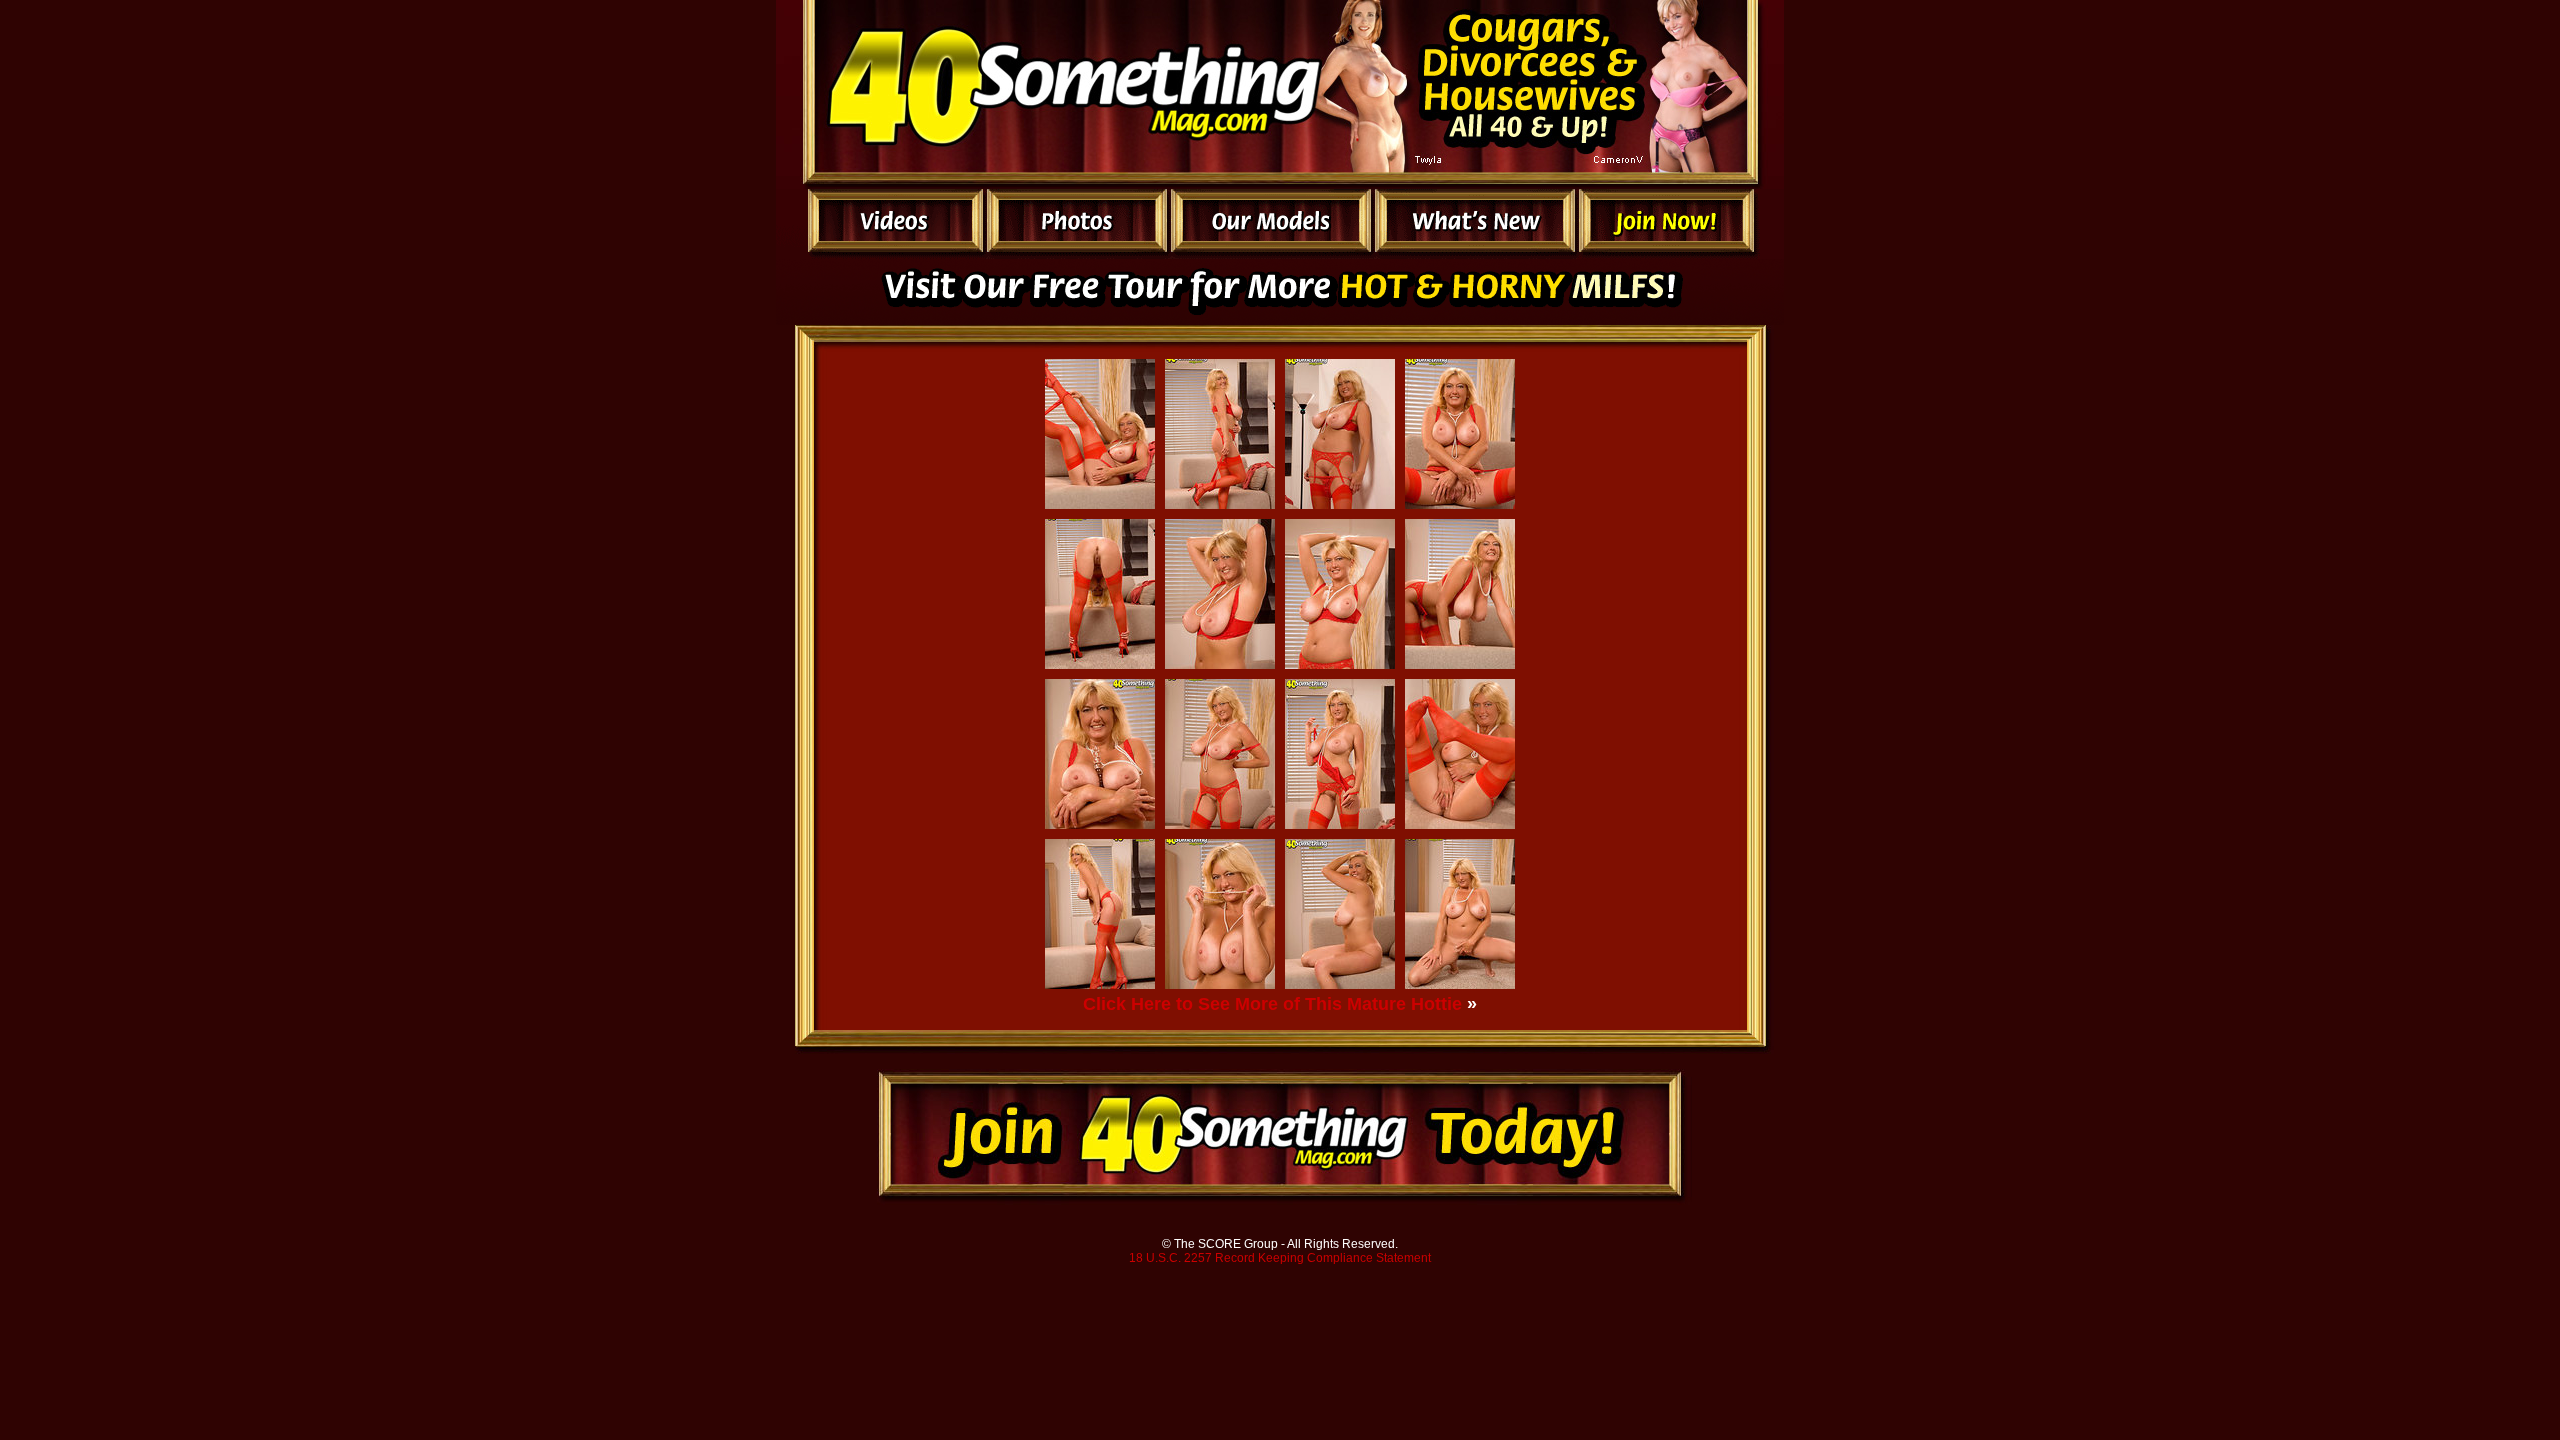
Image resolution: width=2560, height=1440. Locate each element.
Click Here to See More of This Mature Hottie (1272, 1004)
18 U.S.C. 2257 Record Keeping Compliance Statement (1280, 1258)
